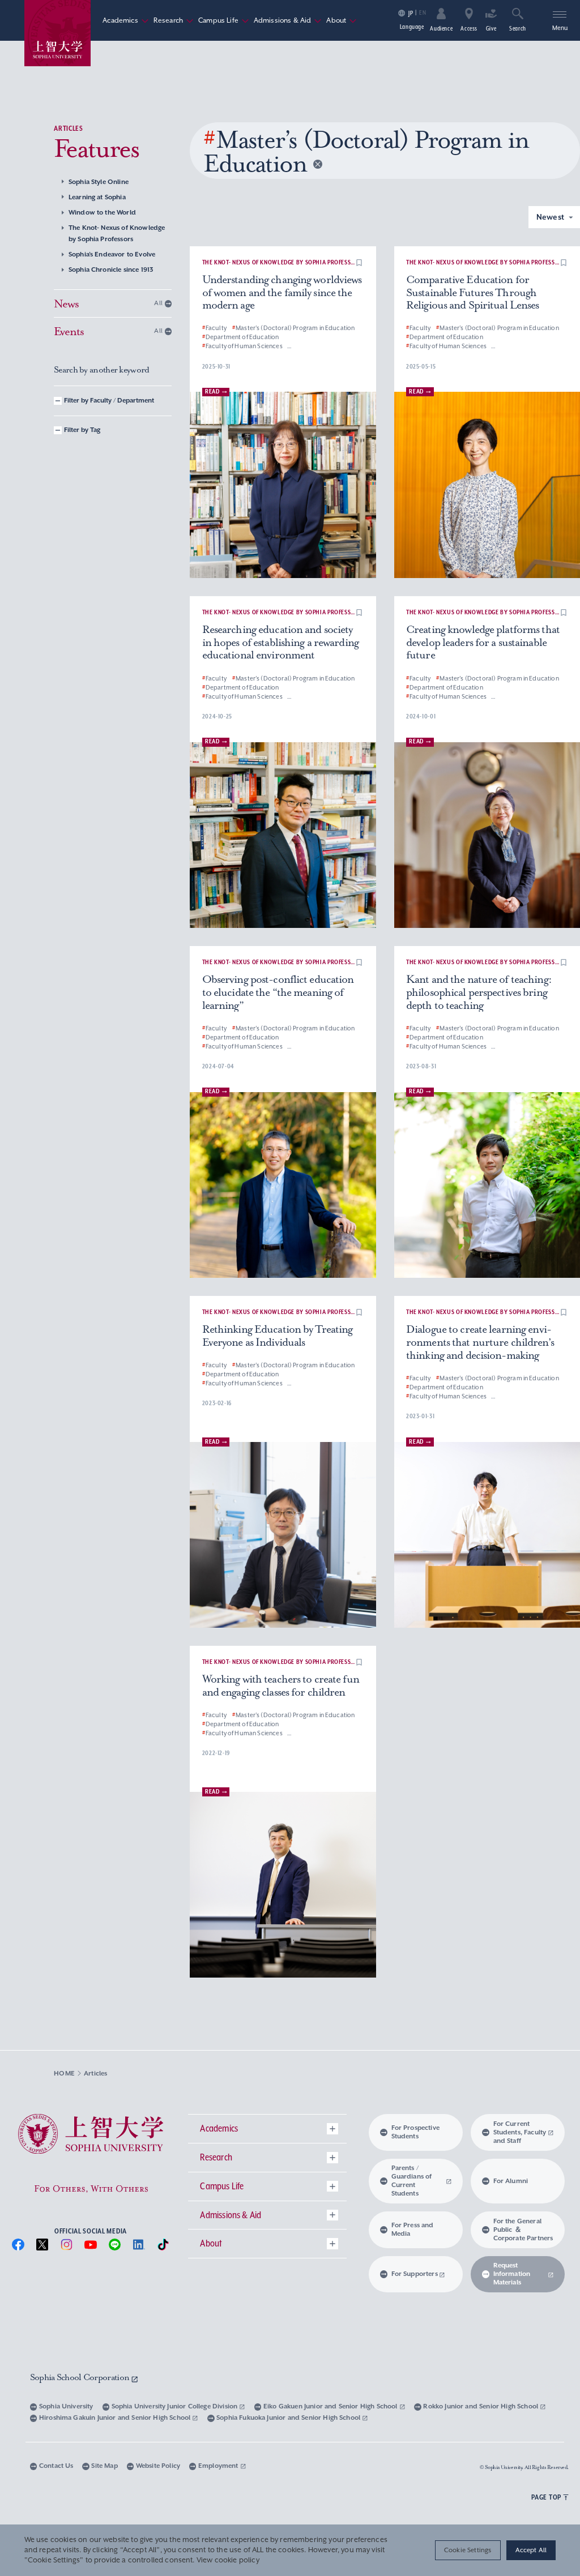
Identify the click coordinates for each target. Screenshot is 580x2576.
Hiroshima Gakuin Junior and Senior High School (116, 2418)
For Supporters (415, 2274)
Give (491, 28)
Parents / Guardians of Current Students (412, 2181)
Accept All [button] (531, 2550)
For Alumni (511, 2181)
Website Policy (158, 2466)
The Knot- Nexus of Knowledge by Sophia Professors (117, 234)
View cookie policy (228, 2560)
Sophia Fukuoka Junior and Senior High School (289, 2418)
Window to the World (102, 213)
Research (174, 20)
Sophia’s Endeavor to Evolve (112, 254)
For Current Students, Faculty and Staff (520, 2132)
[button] (359, 263)
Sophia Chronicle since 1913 (111, 270)
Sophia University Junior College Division (176, 2406)
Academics (125, 20)
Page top (546, 2497)
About (342, 20)
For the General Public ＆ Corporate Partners (523, 2230)
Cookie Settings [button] (468, 2550)
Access (469, 28)
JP (411, 13)
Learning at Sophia (97, 197)
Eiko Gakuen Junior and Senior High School (331, 2406)
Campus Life (224, 20)
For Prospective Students (415, 2132)
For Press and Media (413, 2230)
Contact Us (56, 2466)
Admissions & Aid (288, 20)
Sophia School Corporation (81, 2377)
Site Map (104, 2466)
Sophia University (66, 2406)
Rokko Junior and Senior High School (481, 2406)
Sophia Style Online (99, 182)
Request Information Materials (512, 2274)
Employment (219, 2466)
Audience (441, 28)
